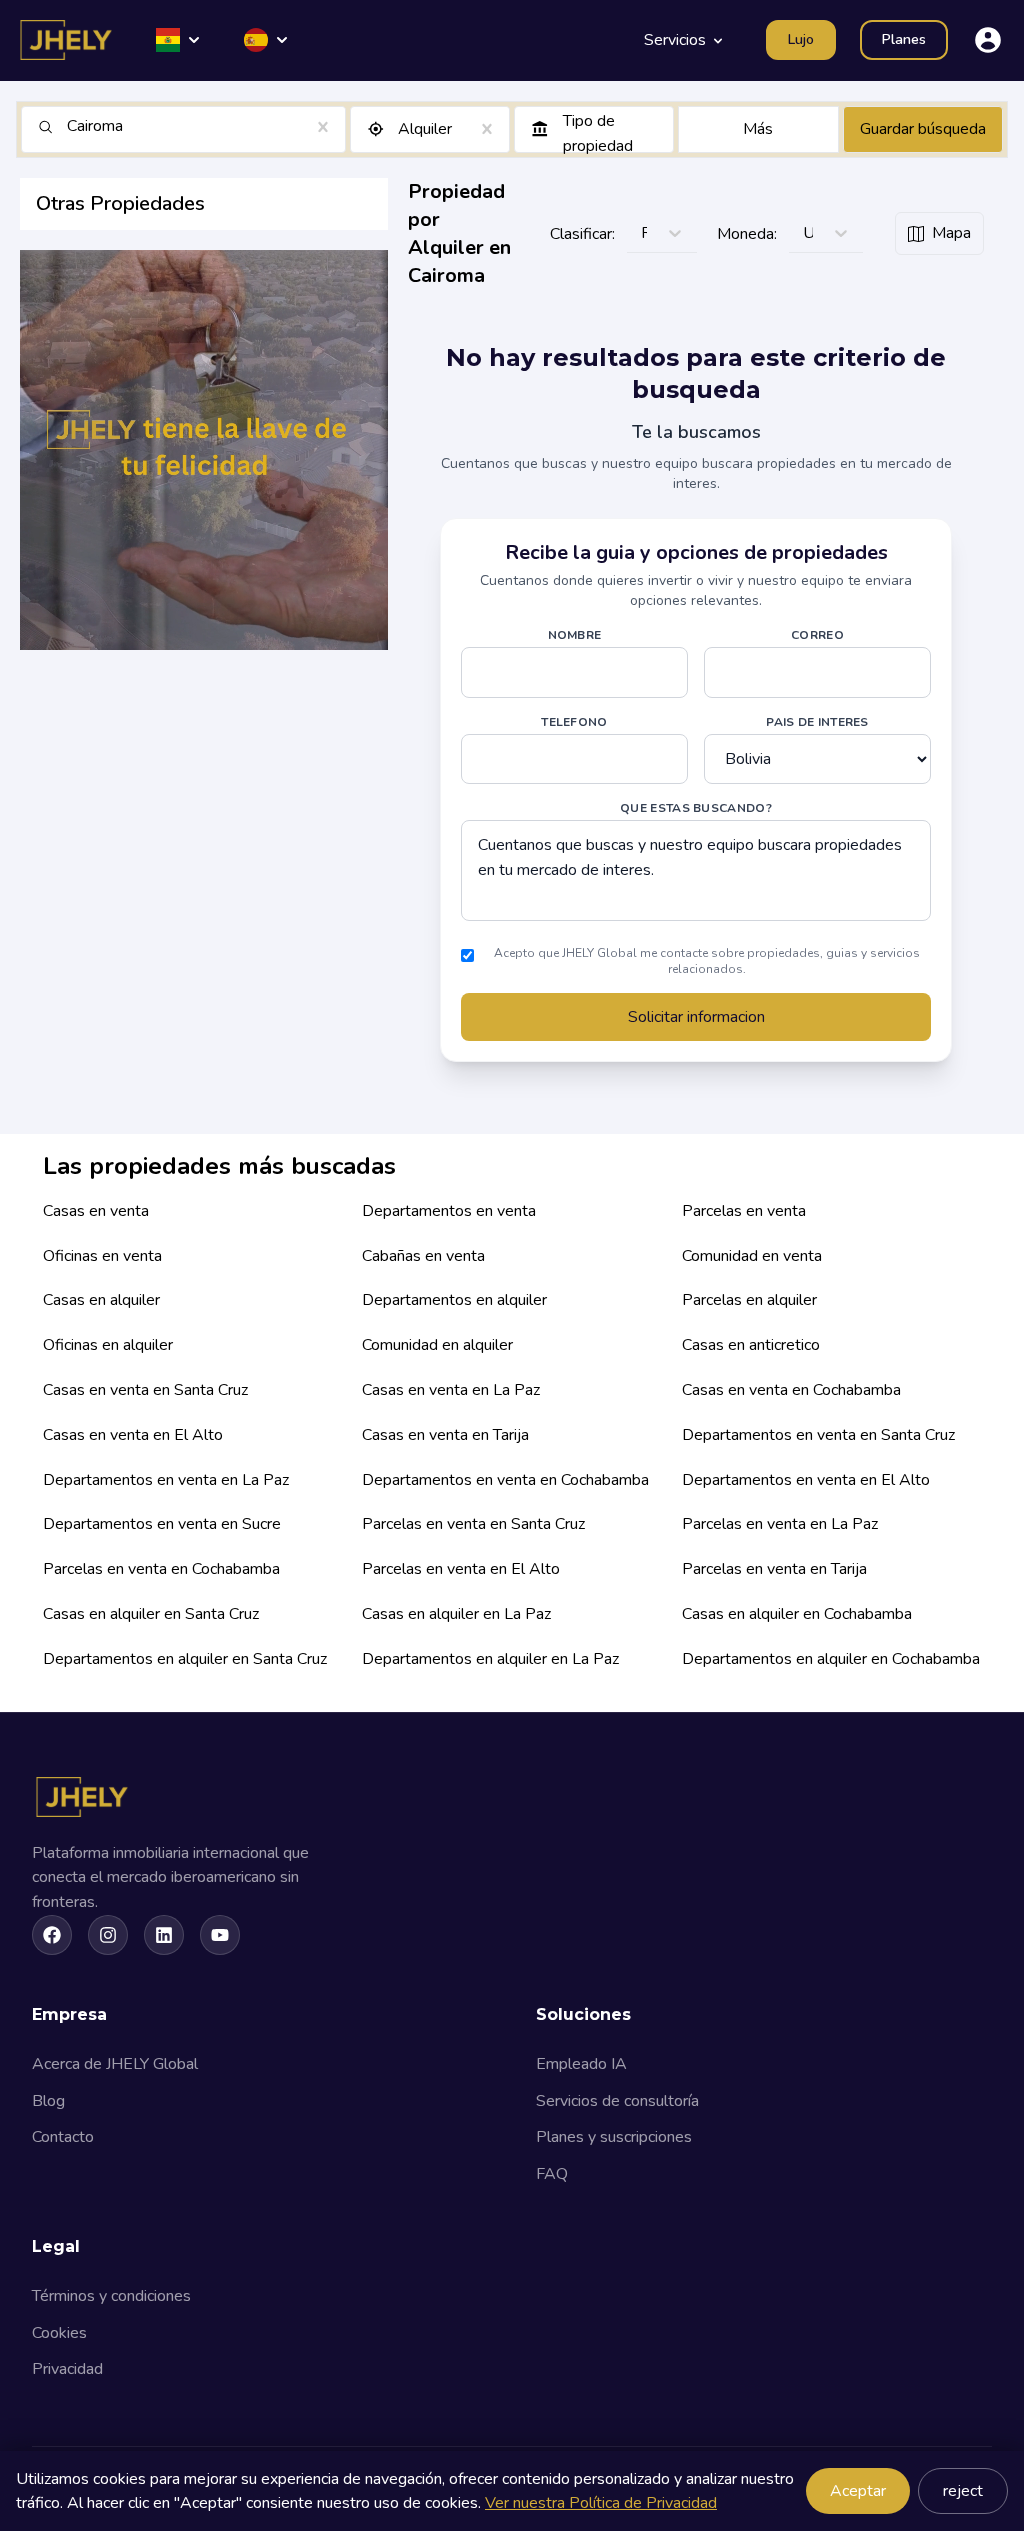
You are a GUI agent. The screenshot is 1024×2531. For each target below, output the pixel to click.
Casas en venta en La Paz (451, 1390)
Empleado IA (581, 2064)
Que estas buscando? (696, 808)
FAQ (552, 2174)
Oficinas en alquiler (108, 1345)
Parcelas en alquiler (749, 1300)
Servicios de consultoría (617, 2101)
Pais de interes (817, 722)
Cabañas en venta (423, 1256)
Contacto (63, 2137)
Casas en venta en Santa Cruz (145, 1390)
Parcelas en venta (744, 1211)
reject (963, 2491)
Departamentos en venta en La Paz (166, 1480)
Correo (817, 635)
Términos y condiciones (111, 2296)
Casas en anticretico (751, 1345)
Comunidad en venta (752, 1256)
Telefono (574, 722)
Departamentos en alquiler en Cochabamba (831, 1659)
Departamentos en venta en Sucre (162, 1524)
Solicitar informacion (696, 1017)
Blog (48, 2101)
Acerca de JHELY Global (115, 2064)
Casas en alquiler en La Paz (456, 1614)
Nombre (575, 635)
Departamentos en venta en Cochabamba (505, 1480)
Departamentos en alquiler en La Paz (490, 1659)
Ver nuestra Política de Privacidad (601, 2503)
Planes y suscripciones (614, 2137)
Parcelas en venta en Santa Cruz (473, 1524)
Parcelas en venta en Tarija (774, 1569)
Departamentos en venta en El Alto (806, 1480)
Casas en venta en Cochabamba (791, 1390)
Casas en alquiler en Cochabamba (797, 1614)
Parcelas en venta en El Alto (461, 1569)
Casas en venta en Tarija (445, 1435)
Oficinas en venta (102, 1256)
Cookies (59, 2333)
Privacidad (67, 2369)
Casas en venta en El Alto (133, 1435)
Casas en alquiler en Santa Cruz (151, 1614)
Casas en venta (96, 1211)
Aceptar (858, 2491)
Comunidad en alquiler (437, 1345)
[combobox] (69, 126)
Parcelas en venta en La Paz (780, 1524)
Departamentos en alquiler (454, 1300)
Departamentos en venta (449, 1211)
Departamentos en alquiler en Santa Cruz (185, 1659)
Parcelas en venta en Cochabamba (161, 1569)
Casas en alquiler (101, 1300)
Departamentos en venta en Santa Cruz (818, 1435)
